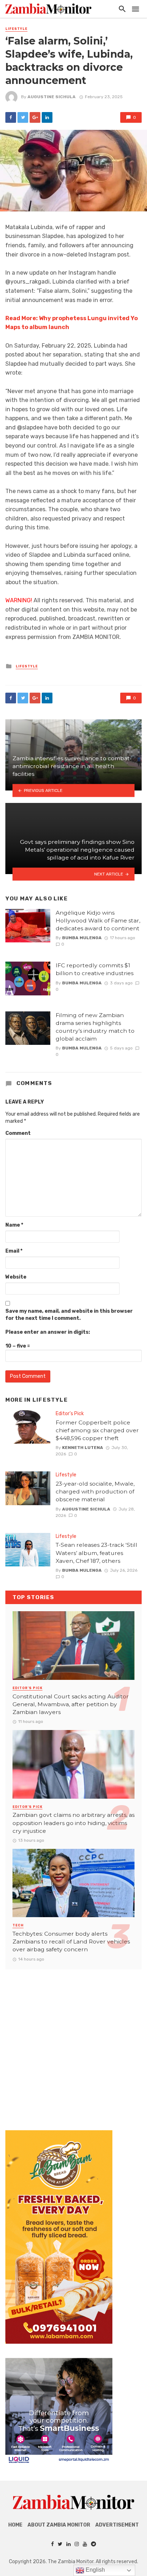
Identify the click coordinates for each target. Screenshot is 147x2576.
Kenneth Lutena (83, 1448)
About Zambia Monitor (59, 2525)
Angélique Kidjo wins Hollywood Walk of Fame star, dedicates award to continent (98, 921)
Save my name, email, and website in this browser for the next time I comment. (69, 1315)
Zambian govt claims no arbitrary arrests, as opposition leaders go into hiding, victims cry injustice (73, 1823)
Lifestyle (16, 29)
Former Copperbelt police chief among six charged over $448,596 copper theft (97, 1430)
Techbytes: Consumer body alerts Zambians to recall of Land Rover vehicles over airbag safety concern (71, 1942)
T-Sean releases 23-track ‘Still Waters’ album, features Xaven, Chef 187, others (97, 1553)
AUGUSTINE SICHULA (52, 97)
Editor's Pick (70, 1414)
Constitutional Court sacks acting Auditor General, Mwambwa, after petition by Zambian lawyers (71, 1704)
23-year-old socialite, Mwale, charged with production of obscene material (95, 1491)
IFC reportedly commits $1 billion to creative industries (95, 969)
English (95, 2570)
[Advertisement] (73, 2043)
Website (16, 1277)
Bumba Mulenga (82, 938)
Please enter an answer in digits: (48, 1332)
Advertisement (117, 2525)
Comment (18, 1133)
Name (14, 1225)
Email (14, 1251)
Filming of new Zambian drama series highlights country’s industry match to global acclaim (95, 1027)
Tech (18, 1925)
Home (15, 2525)
